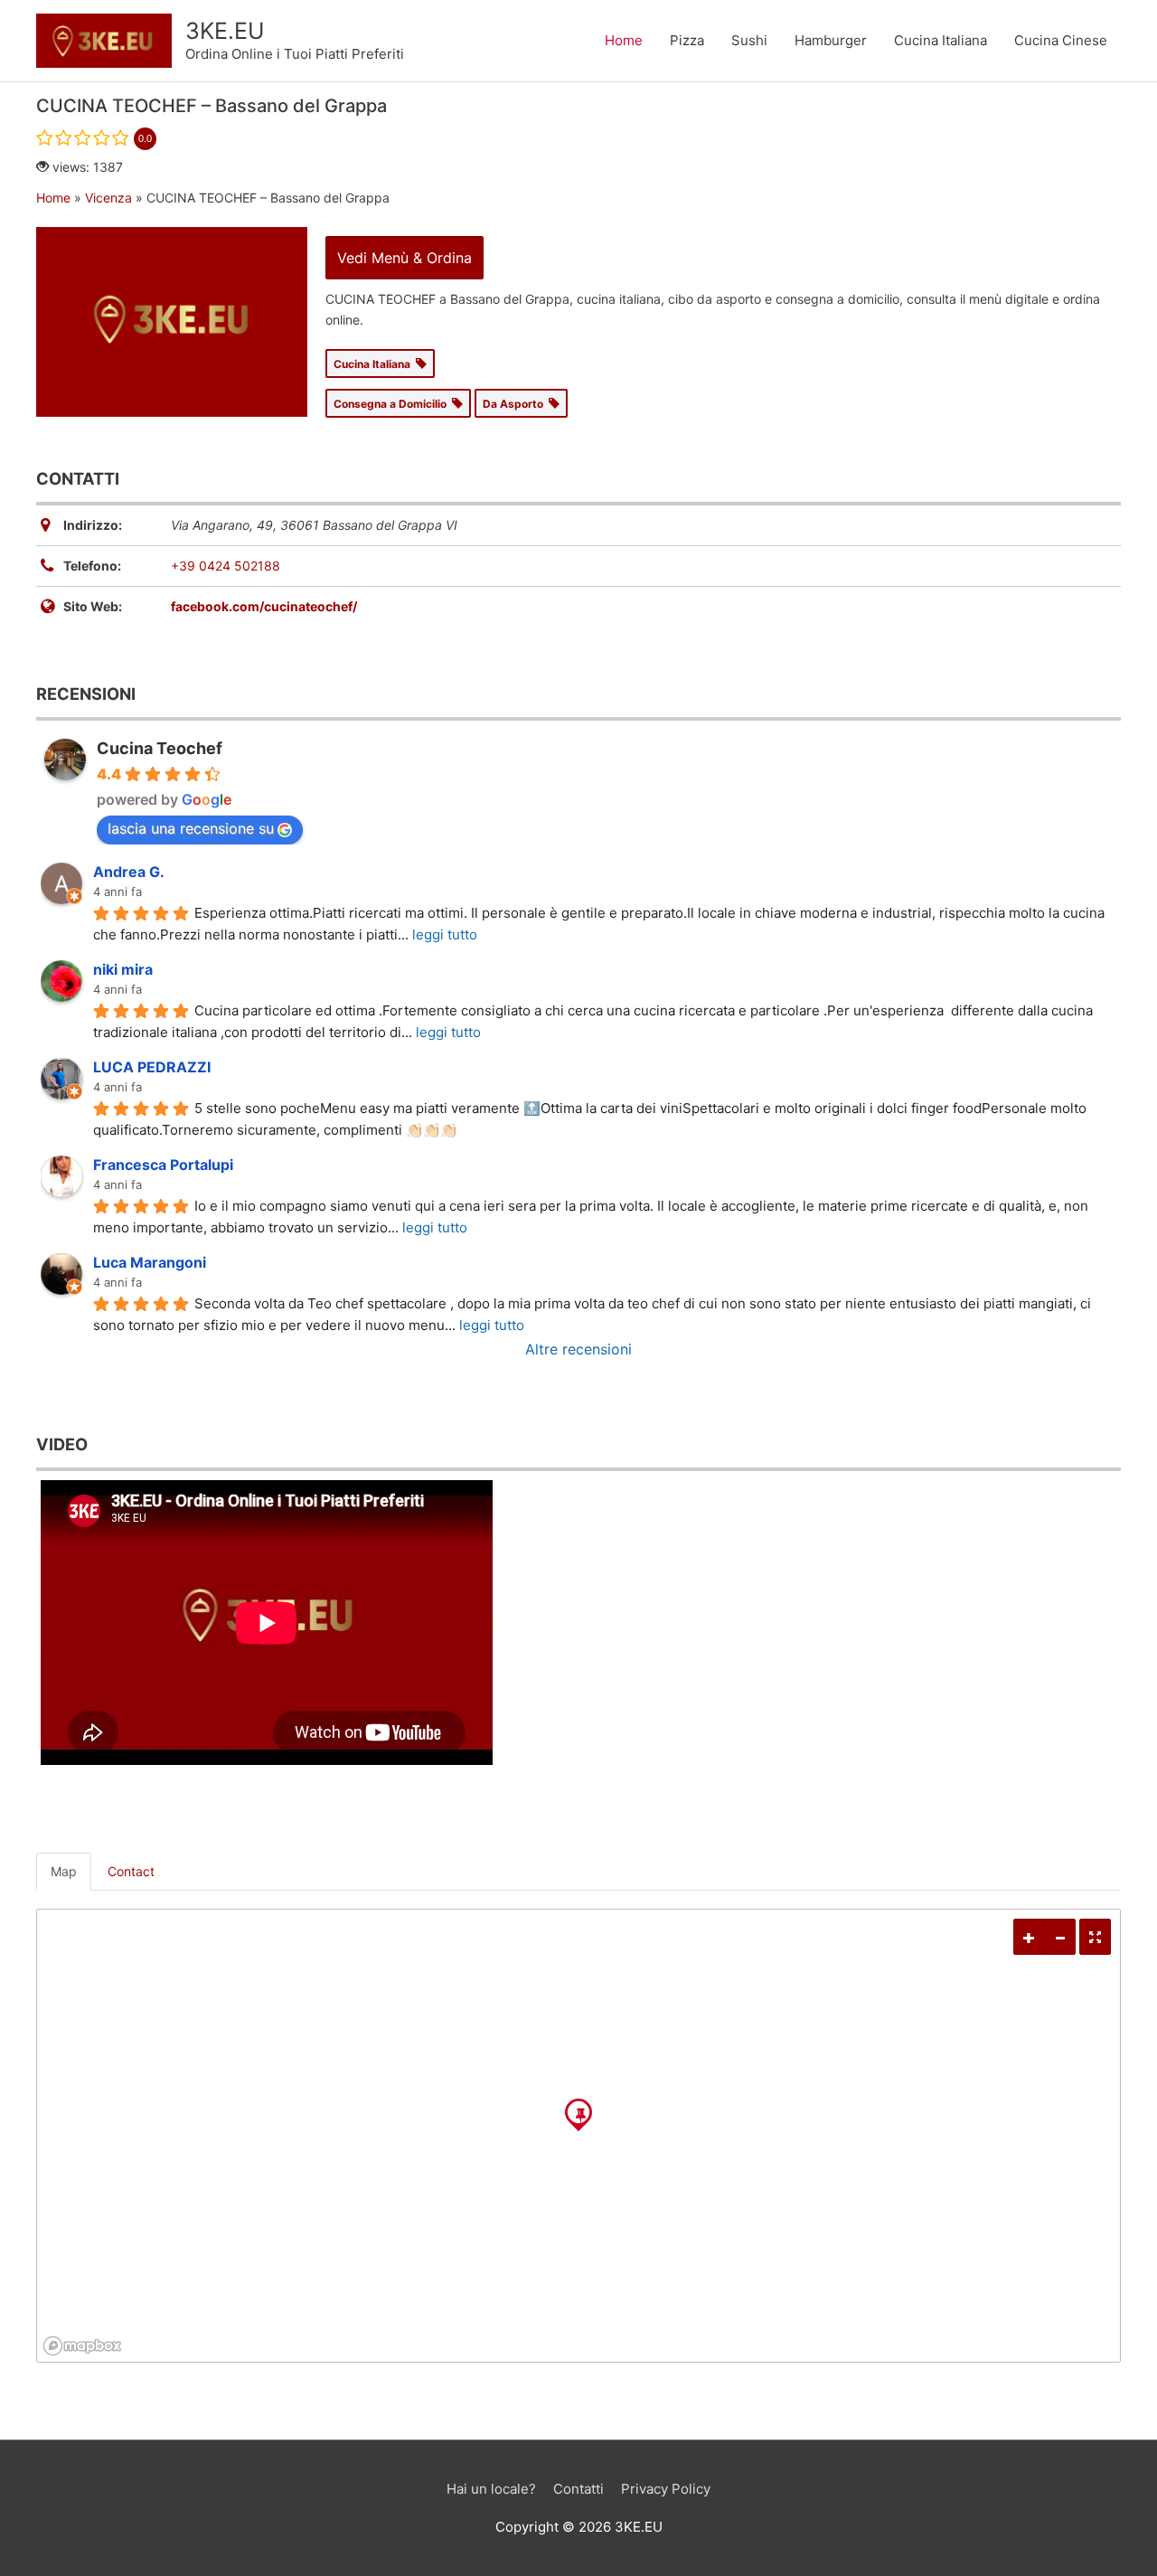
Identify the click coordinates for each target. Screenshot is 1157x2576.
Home (624, 40)
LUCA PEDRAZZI (152, 1067)
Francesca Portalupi (163, 1165)
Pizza (687, 40)
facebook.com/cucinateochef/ (264, 606)
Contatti (578, 2489)
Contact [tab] (131, 1871)
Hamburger (831, 40)
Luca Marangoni (150, 1262)
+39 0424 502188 (226, 566)
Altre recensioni (578, 1349)
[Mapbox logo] (82, 2346)
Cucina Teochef (160, 748)
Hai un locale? (491, 2489)
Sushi (749, 40)
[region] (578, 2136)
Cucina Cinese (1061, 40)
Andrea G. (129, 872)
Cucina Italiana (941, 40)
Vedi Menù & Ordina (404, 258)
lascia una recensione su (191, 828)
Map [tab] (64, 1871)
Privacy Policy (666, 2489)
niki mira (123, 969)
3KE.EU (225, 31)
